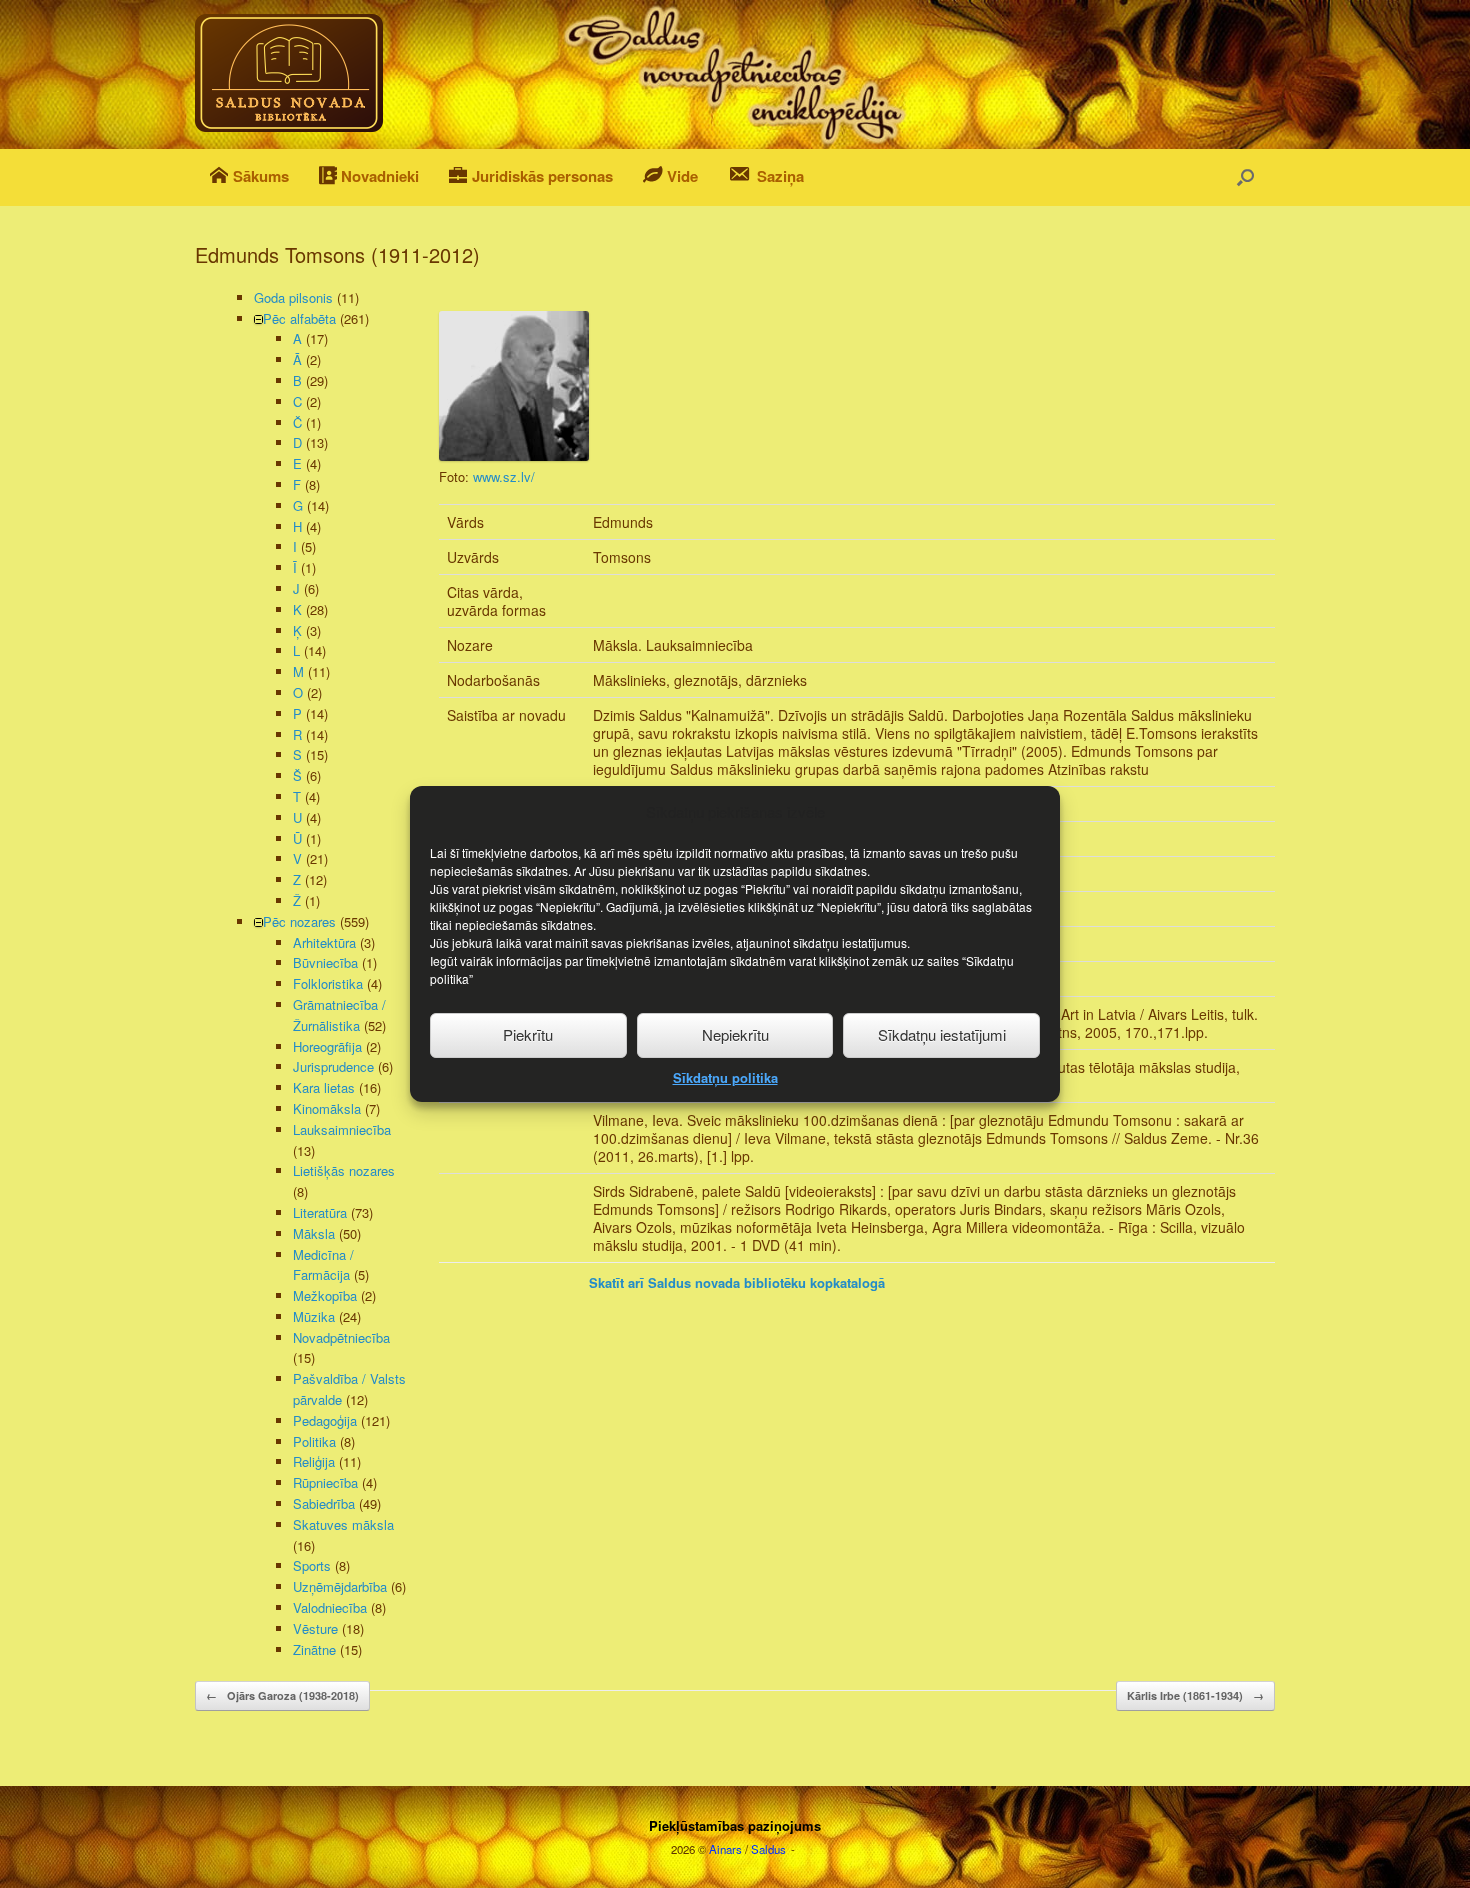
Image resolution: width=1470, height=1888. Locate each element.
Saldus (768, 1849)
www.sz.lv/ (504, 476)
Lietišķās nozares (344, 1170)
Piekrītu (528, 1034)
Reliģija (314, 1461)
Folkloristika (328, 983)
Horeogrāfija (327, 1046)
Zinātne (314, 1649)
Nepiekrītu (735, 1034)
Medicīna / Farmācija (323, 1265)
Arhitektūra (324, 942)
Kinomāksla (327, 1108)
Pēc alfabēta (299, 318)
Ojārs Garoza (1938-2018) (282, 1695)
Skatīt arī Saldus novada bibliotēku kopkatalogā (737, 1282)
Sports (312, 1565)
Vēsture (315, 1628)
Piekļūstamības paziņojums (735, 1825)
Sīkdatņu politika (725, 1077)
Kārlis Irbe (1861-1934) (1195, 1695)
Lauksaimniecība (342, 1129)
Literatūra (320, 1212)
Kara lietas (324, 1087)
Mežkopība (325, 1295)
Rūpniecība (325, 1482)
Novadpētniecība (341, 1337)
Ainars (725, 1849)
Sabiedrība (324, 1503)
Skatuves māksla (343, 1524)
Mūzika (314, 1316)
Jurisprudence (333, 1066)
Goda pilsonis (293, 297)
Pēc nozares (299, 921)
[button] (1245, 177)
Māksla (314, 1233)
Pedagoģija (325, 1420)
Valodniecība (330, 1607)
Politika (314, 1441)
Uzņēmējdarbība (340, 1586)
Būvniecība (325, 962)
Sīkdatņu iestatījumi (942, 1034)
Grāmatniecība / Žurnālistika (339, 1015)
